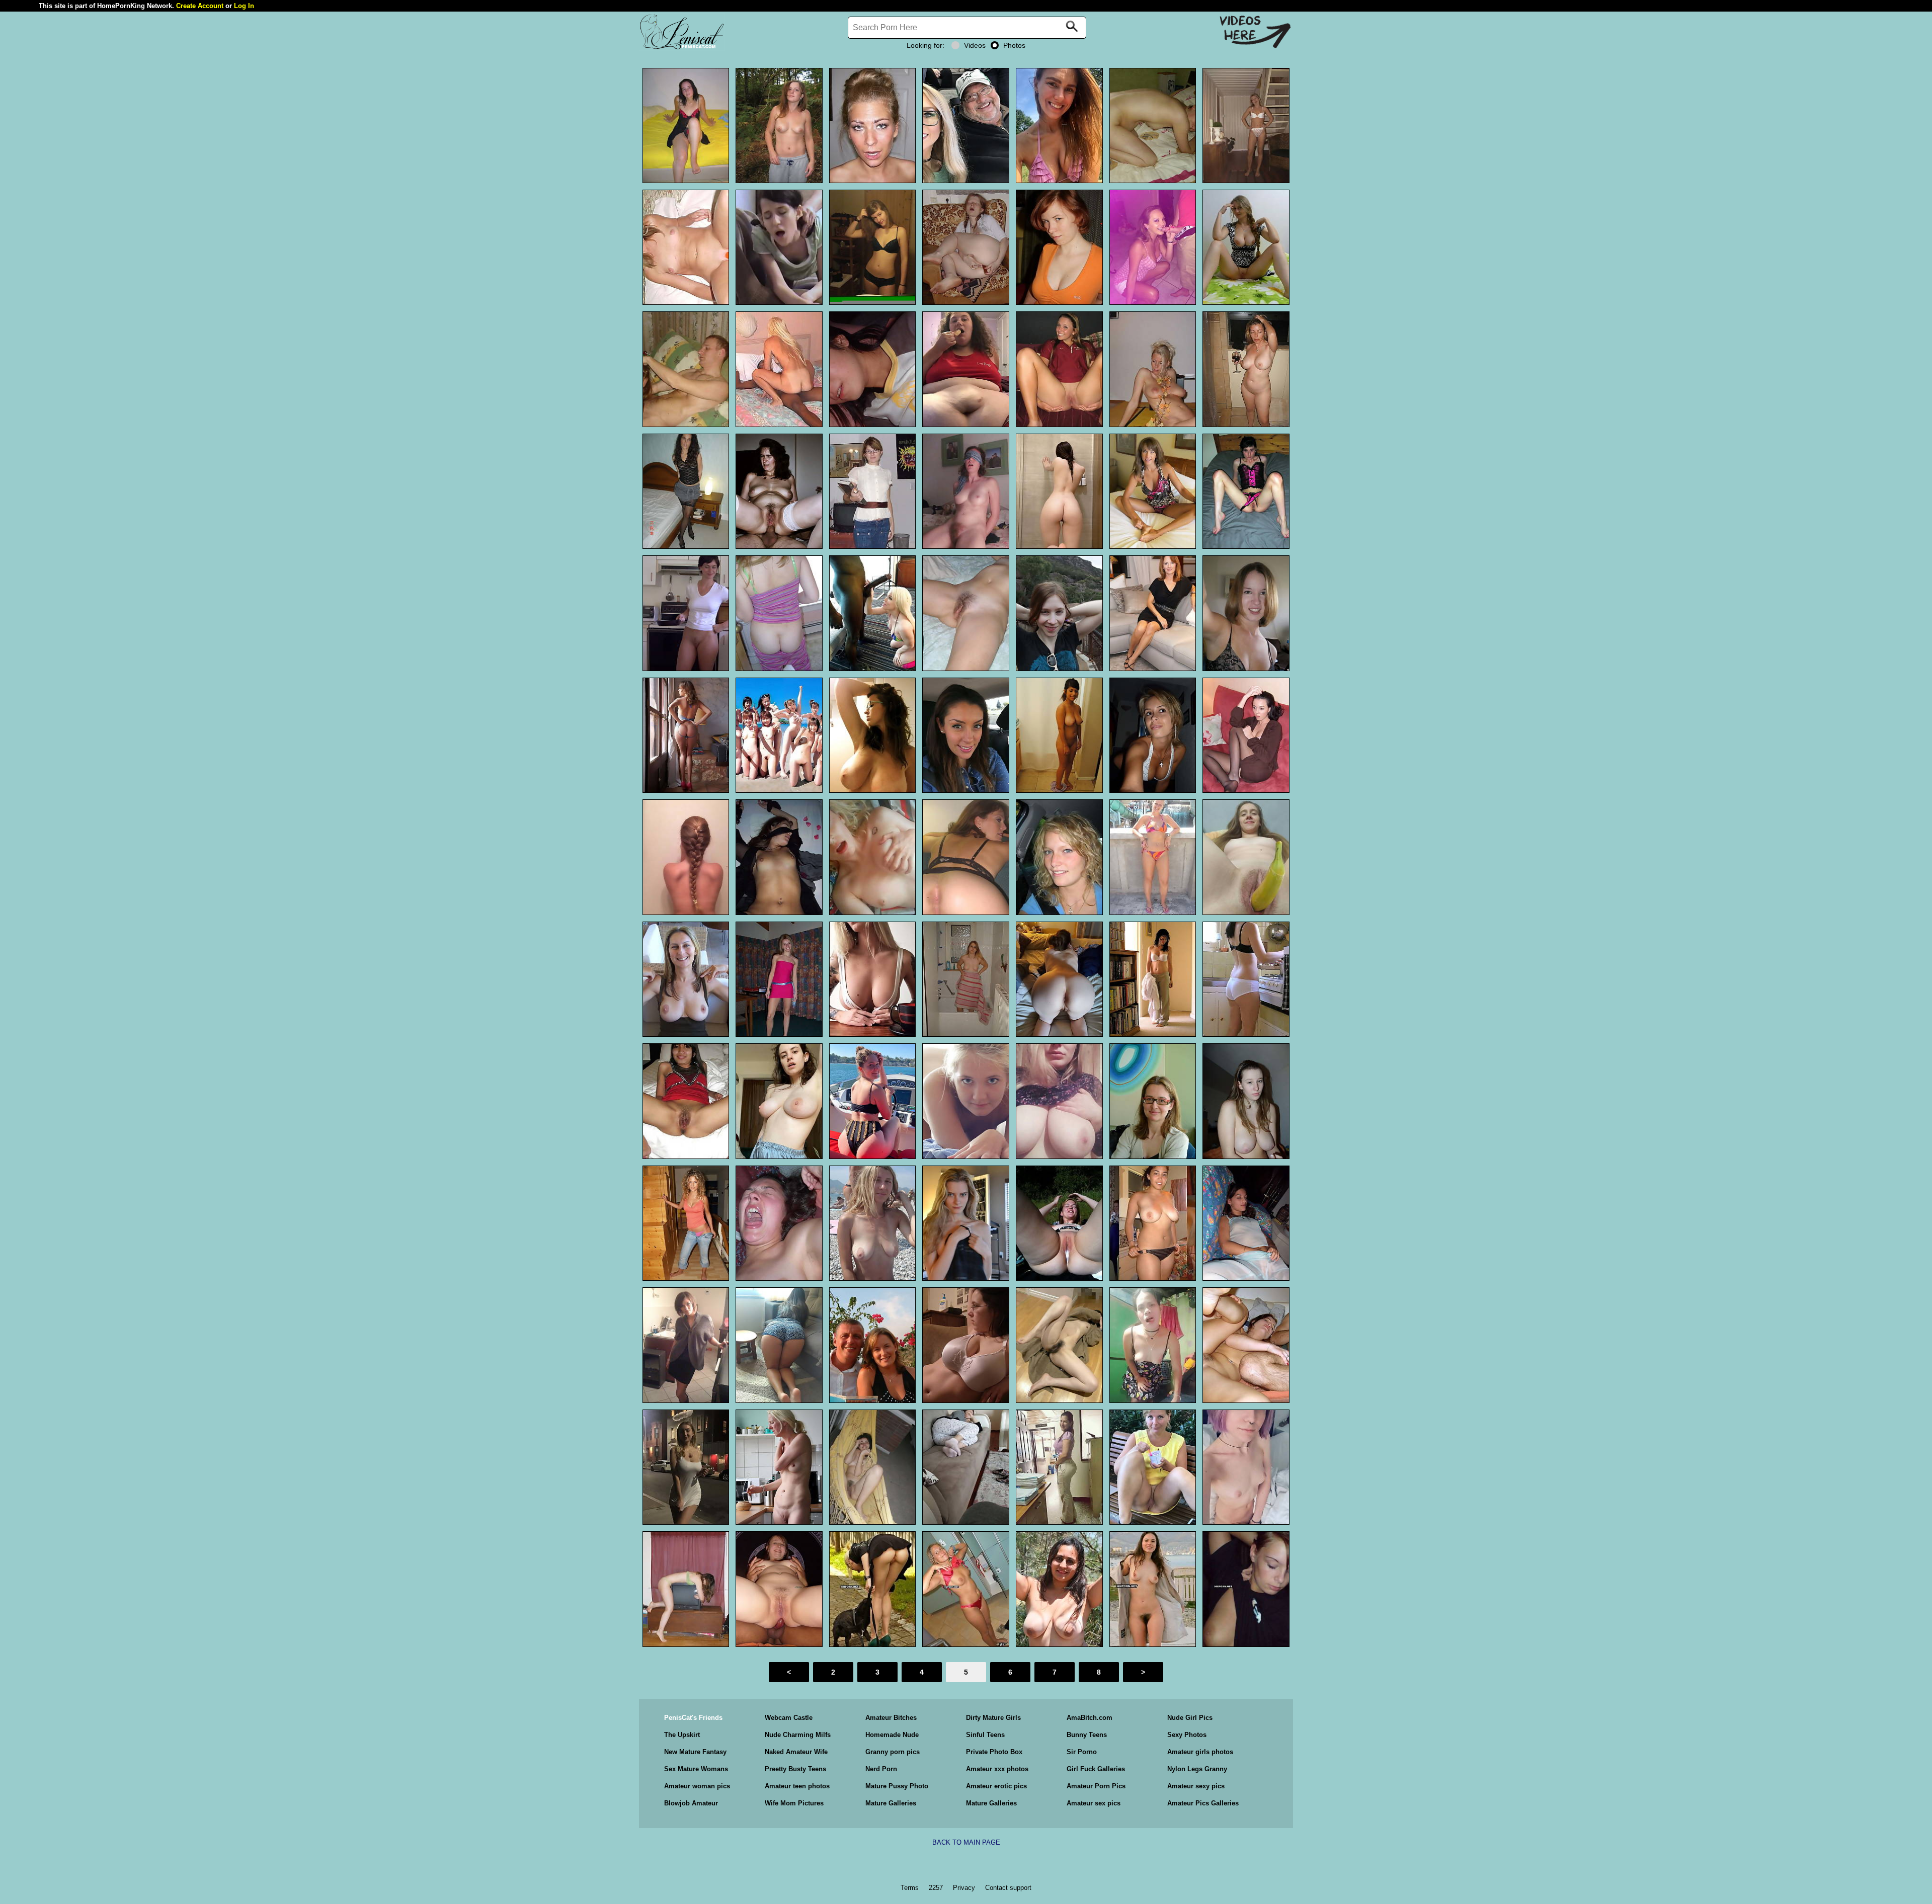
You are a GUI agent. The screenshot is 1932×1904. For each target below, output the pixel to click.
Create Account (200, 6)
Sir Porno (1082, 1752)
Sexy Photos (1187, 1735)
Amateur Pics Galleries (1203, 1803)
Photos (1014, 45)
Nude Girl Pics (1190, 1718)
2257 (936, 1888)
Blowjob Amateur (691, 1803)
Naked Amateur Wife (796, 1752)
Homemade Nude (892, 1735)
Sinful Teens (985, 1735)
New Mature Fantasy (695, 1752)
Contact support (1008, 1888)
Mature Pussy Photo (897, 1786)
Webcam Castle (789, 1718)
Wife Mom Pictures (794, 1803)
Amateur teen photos (797, 1786)
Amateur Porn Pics (1096, 1786)
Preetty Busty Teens (795, 1769)
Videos (975, 45)
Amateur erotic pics (996, 1786)
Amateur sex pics (1094, 1803)
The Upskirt (682, 1735)
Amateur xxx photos (997, 1769)
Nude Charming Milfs (798, 1735)
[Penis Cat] (682, 48)
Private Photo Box (994, 1752)
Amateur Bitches (891, 1718)
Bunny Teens (1087, 1735)
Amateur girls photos (1200, 1752)
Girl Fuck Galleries (1096, 1769)
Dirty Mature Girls (993, 1718)
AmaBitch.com (1090, 1718)
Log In (244, 6)
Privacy (964, 1888)
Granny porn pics (893, 1752)
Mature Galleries (891, 1803)
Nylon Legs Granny (1197, 1769)
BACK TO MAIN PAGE (966, 1842)
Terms (910, 1888)
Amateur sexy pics (1196, 1786)
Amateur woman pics (697, 1786)
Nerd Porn (881, 1769)
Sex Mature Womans (696, 1769)
